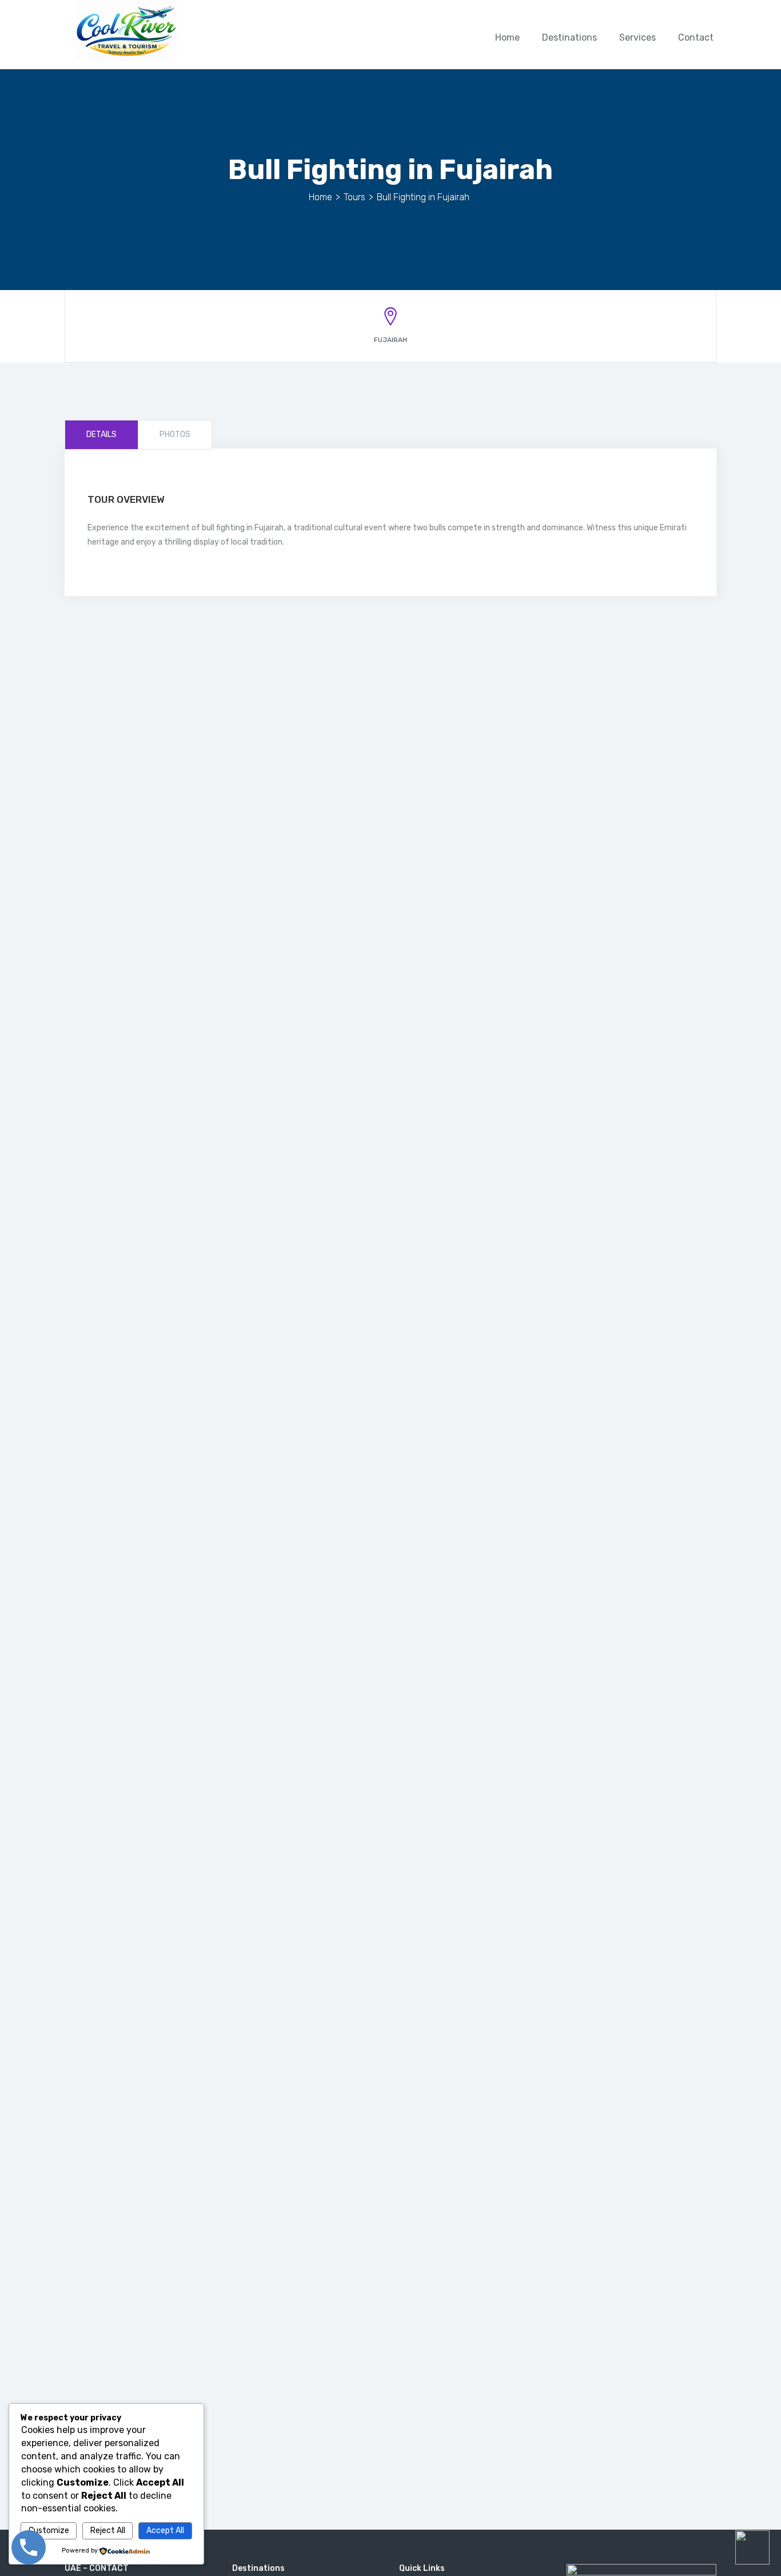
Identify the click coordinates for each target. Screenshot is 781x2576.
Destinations (569, 37)
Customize (49, 2531)
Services (637, 37)
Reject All (108, 2531)
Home (507, 37)
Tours (354, 197)
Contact (696, 37)
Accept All (165, 2531)
